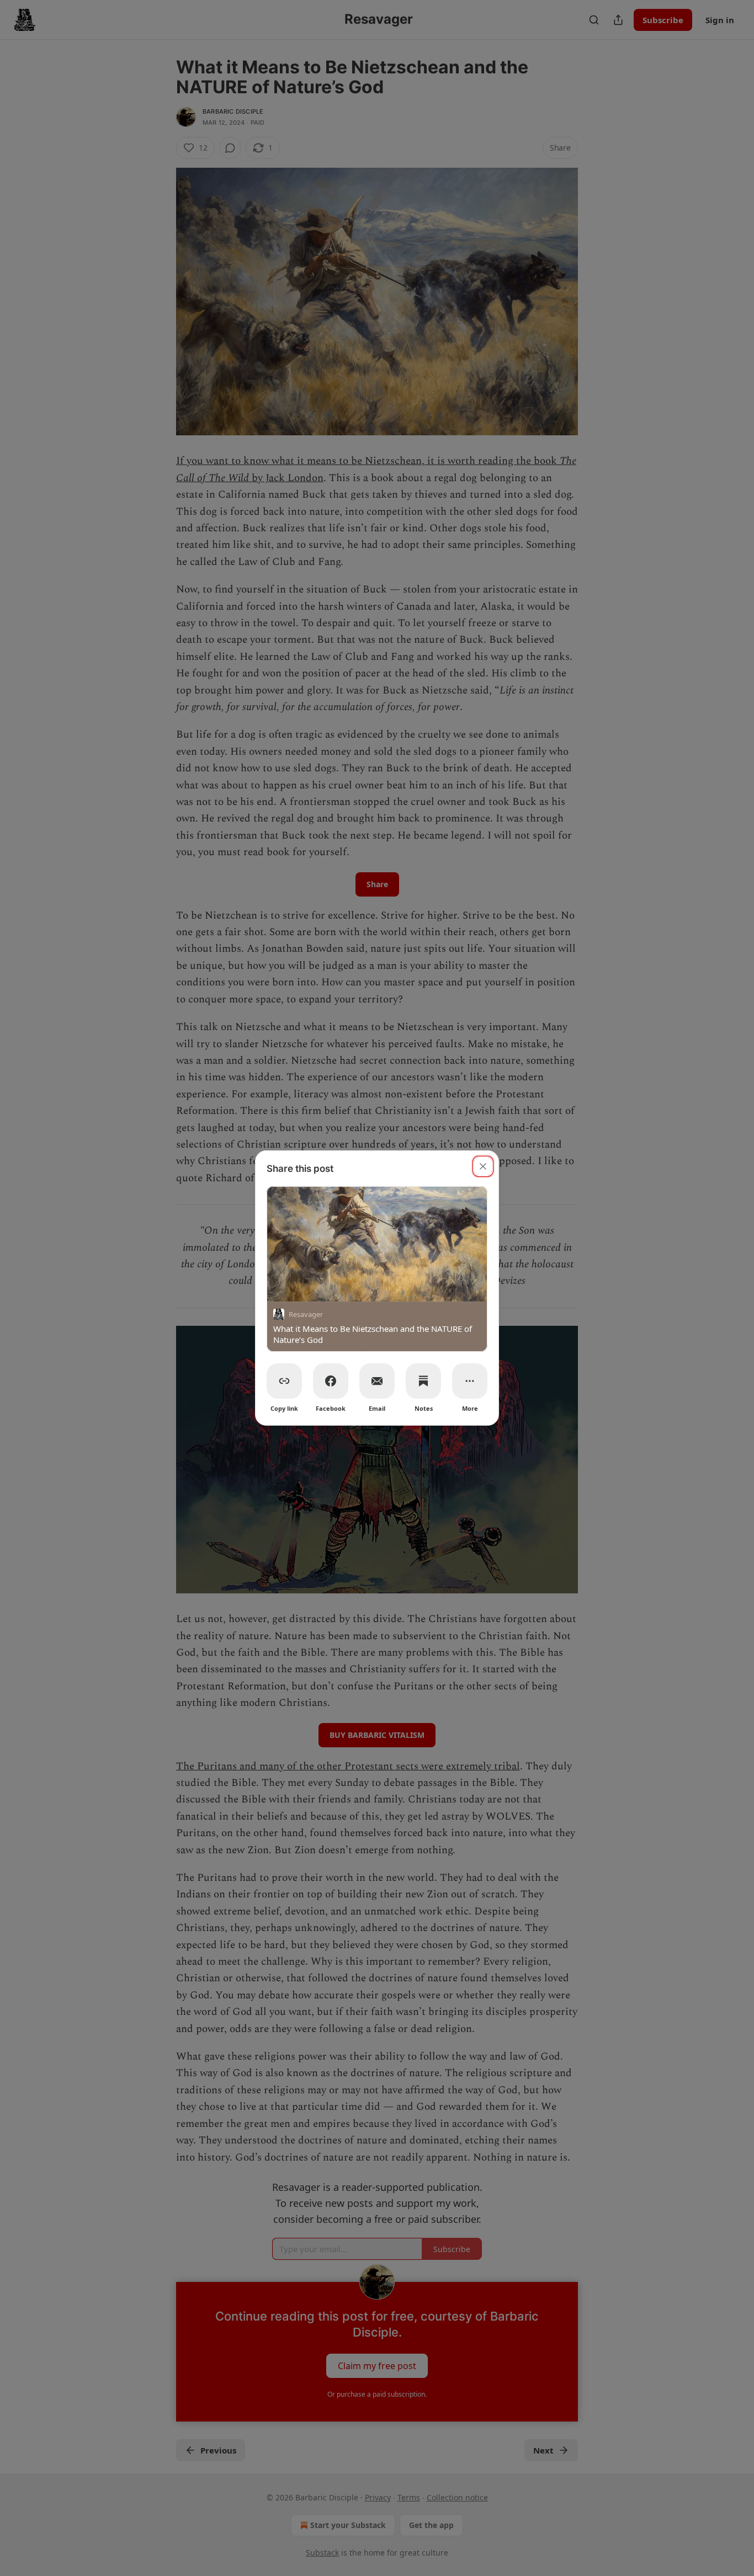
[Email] (377, 1381)
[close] (483, 1166)
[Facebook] (331, 1381)
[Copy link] (284, 1381)
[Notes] (423, 1381)
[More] (470, 1381)
